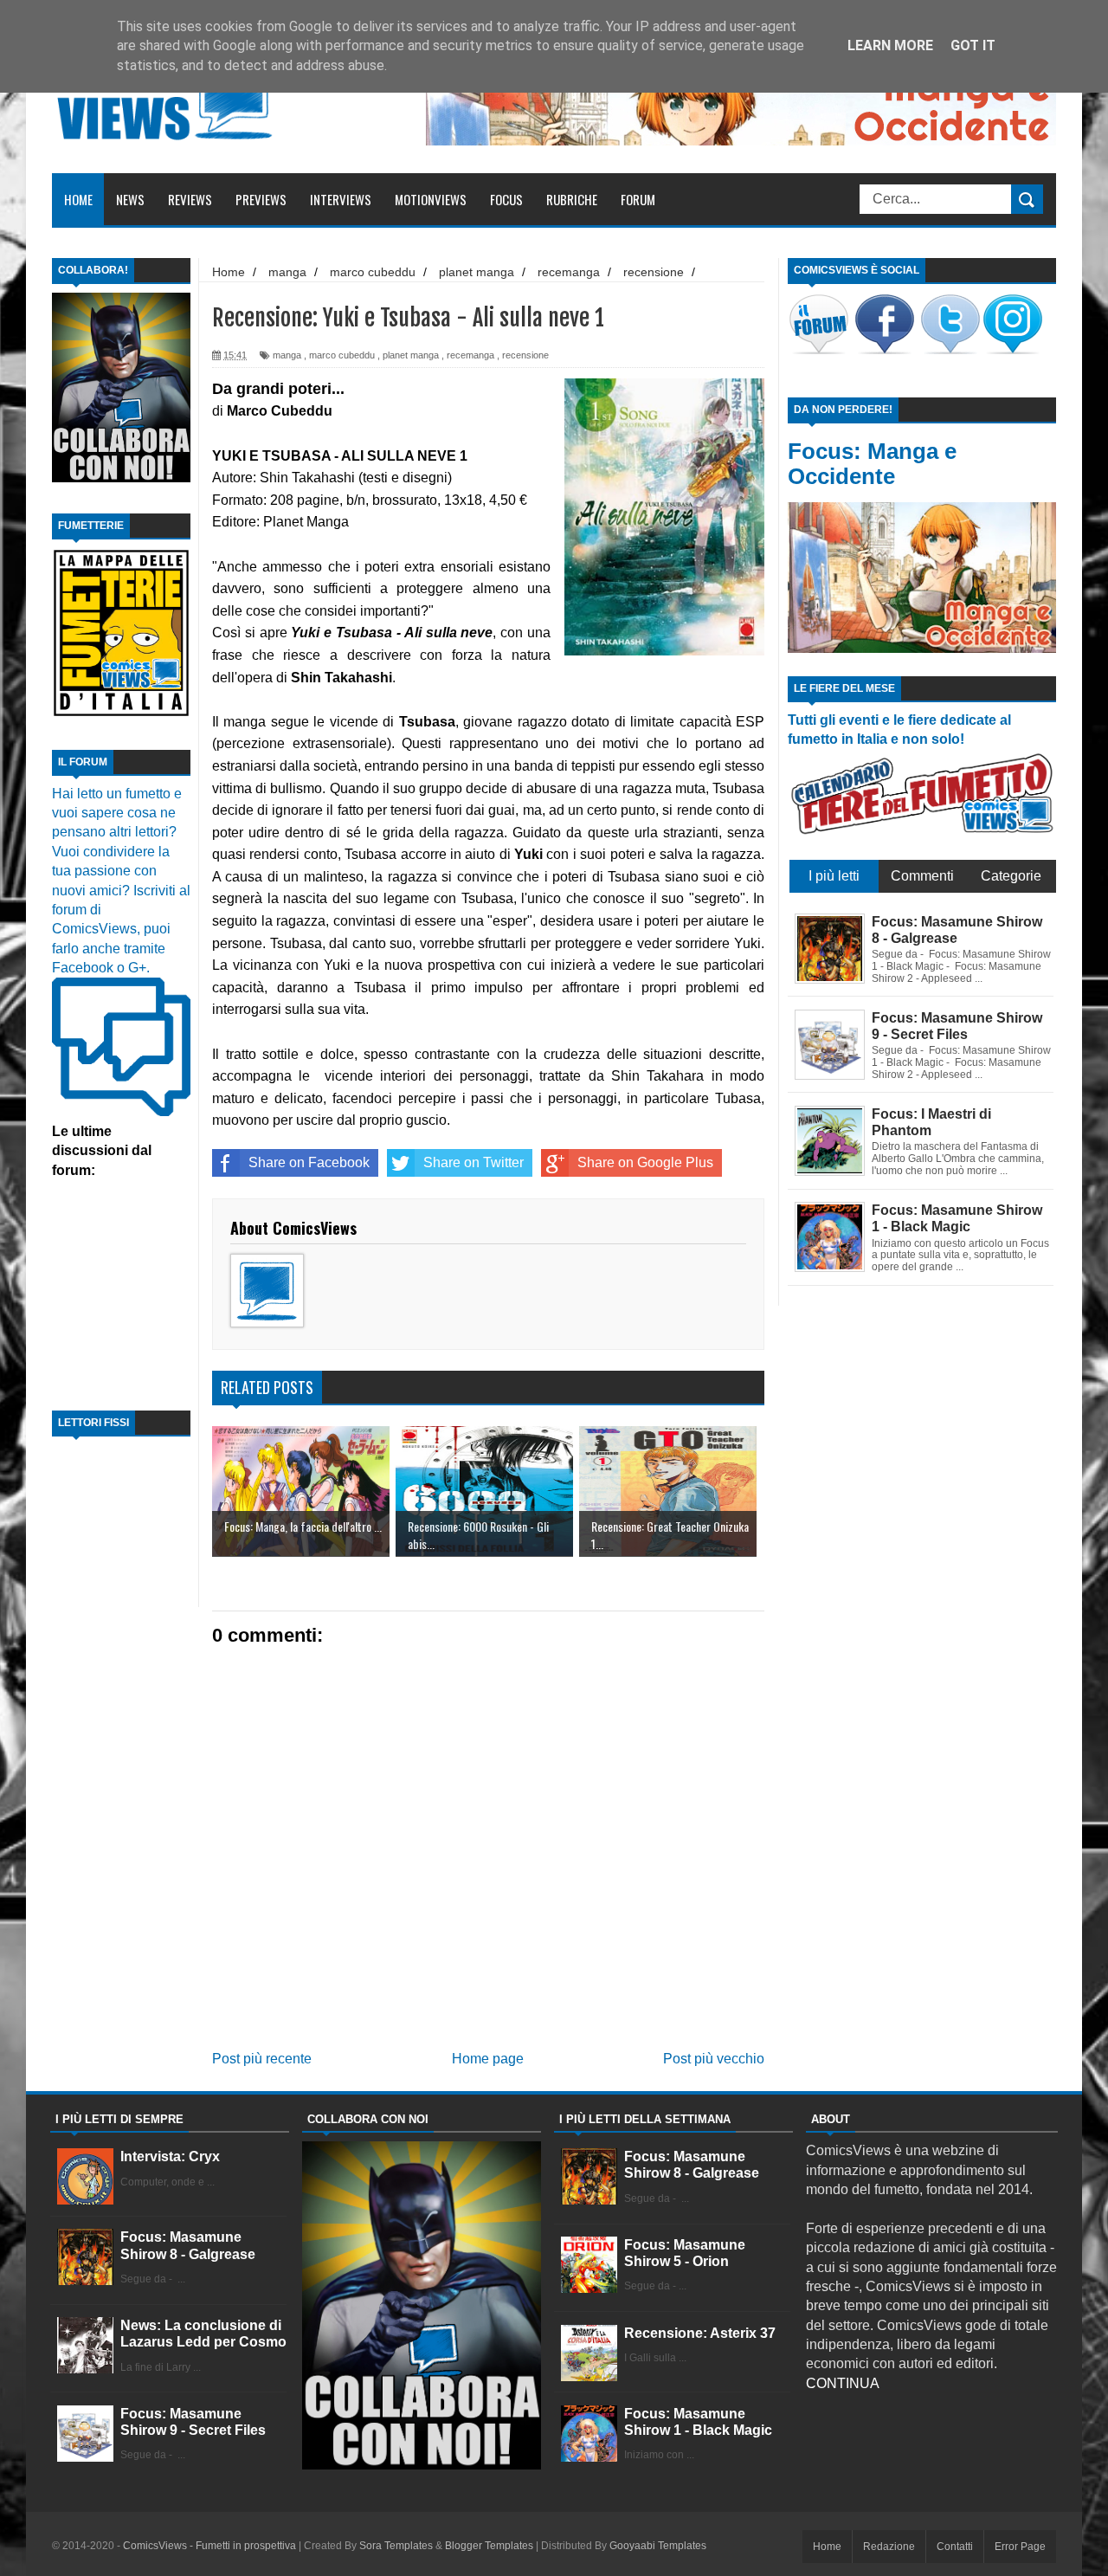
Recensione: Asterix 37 (700, 2333)
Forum (638, 199)
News (130, 199)
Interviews (341, 199)
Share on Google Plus (645, 1162)
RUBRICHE (572, 199)
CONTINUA (843, 2383)
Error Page (1020, 2547)
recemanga (470, 355)
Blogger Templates (489, 2546)
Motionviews (431, 199)
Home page (488, 2059)
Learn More (890, 45)
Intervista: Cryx (170, 2156)
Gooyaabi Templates (658, 2546)
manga (287, 355)
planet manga (411, 355)
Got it (973, 45)
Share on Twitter (473, 1162)
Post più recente (262, 2059)
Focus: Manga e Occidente (872, 464)
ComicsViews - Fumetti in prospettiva (209, 2546)
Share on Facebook (309, 1162)
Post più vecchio (714, 2059)
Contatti (955, 2547)
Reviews (190, 199)
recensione (525, 355)
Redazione (889, 2547)
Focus (506, 199)
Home (78, 199)
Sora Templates (396, 2546)
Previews (261, 199)
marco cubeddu (342, 355)
